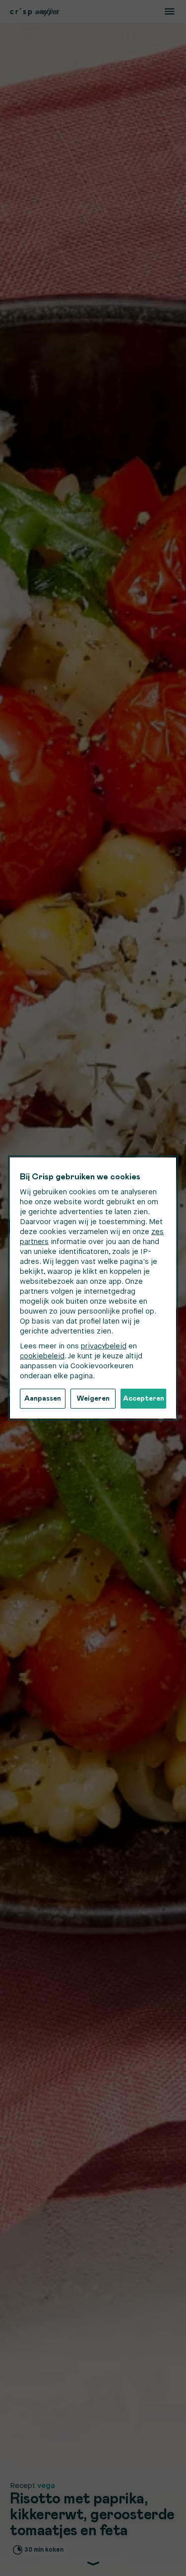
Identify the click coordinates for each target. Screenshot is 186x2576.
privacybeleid (104, 1346)
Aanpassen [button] (43, 1399)
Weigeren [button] (93, 1399)
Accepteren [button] (144, 1399)
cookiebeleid (42, 1356)
